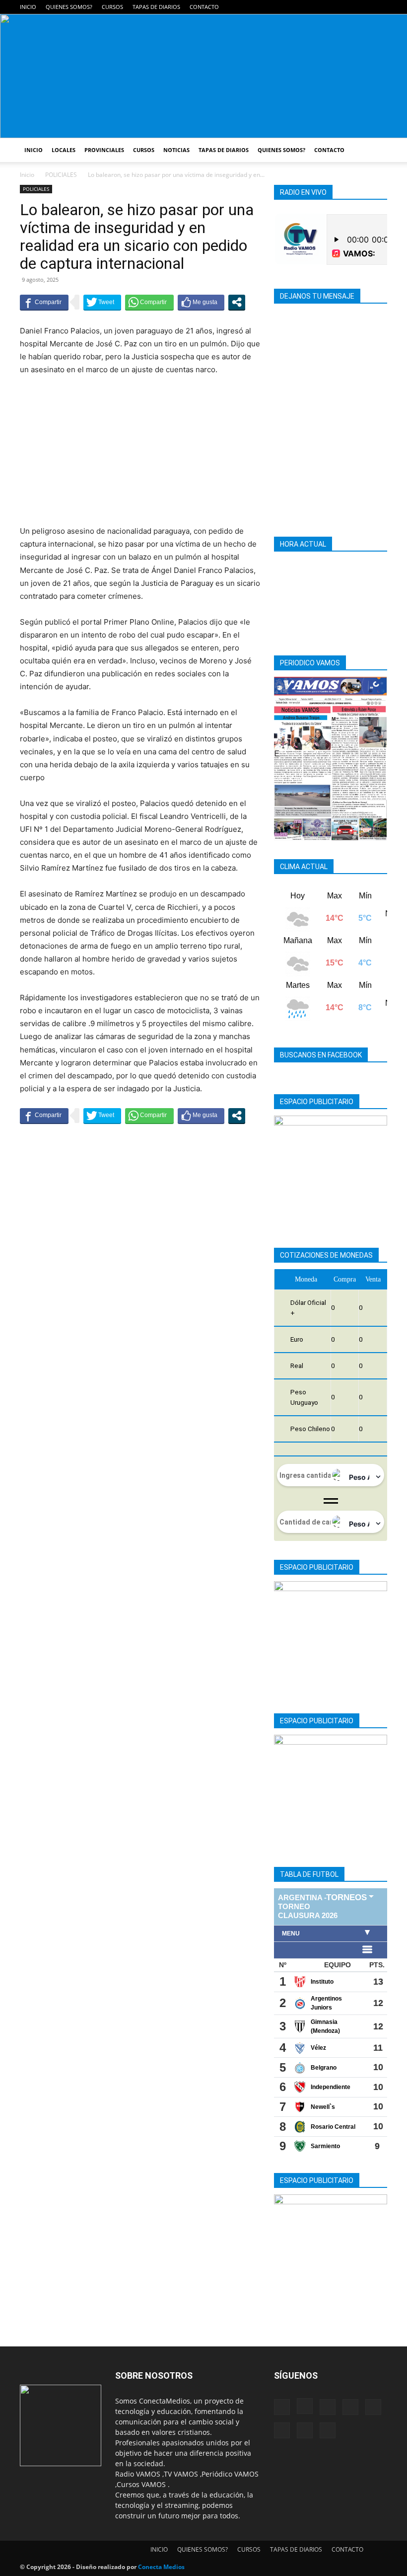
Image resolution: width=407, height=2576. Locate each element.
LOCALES (64, 150)
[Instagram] (281, 7)
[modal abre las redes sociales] (237, 302)
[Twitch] (347, 7)
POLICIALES (61, 175)
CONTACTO (204, 7)
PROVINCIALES (104, 150)
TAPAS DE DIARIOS (156, 7)
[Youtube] (380, 7)
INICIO (28, 7)
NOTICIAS (176, 150)
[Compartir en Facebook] (44, 302)
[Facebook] (265, 7)
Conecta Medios (161, 2567)
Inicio (27, 175)
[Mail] (298, 7)
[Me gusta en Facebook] (201, 302)
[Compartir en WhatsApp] (149, 302)
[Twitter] (363, 7)
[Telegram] (314, 7)
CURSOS (112, 7)
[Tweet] (102, 302)
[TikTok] (331, 7)
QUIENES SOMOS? (69, 7)
